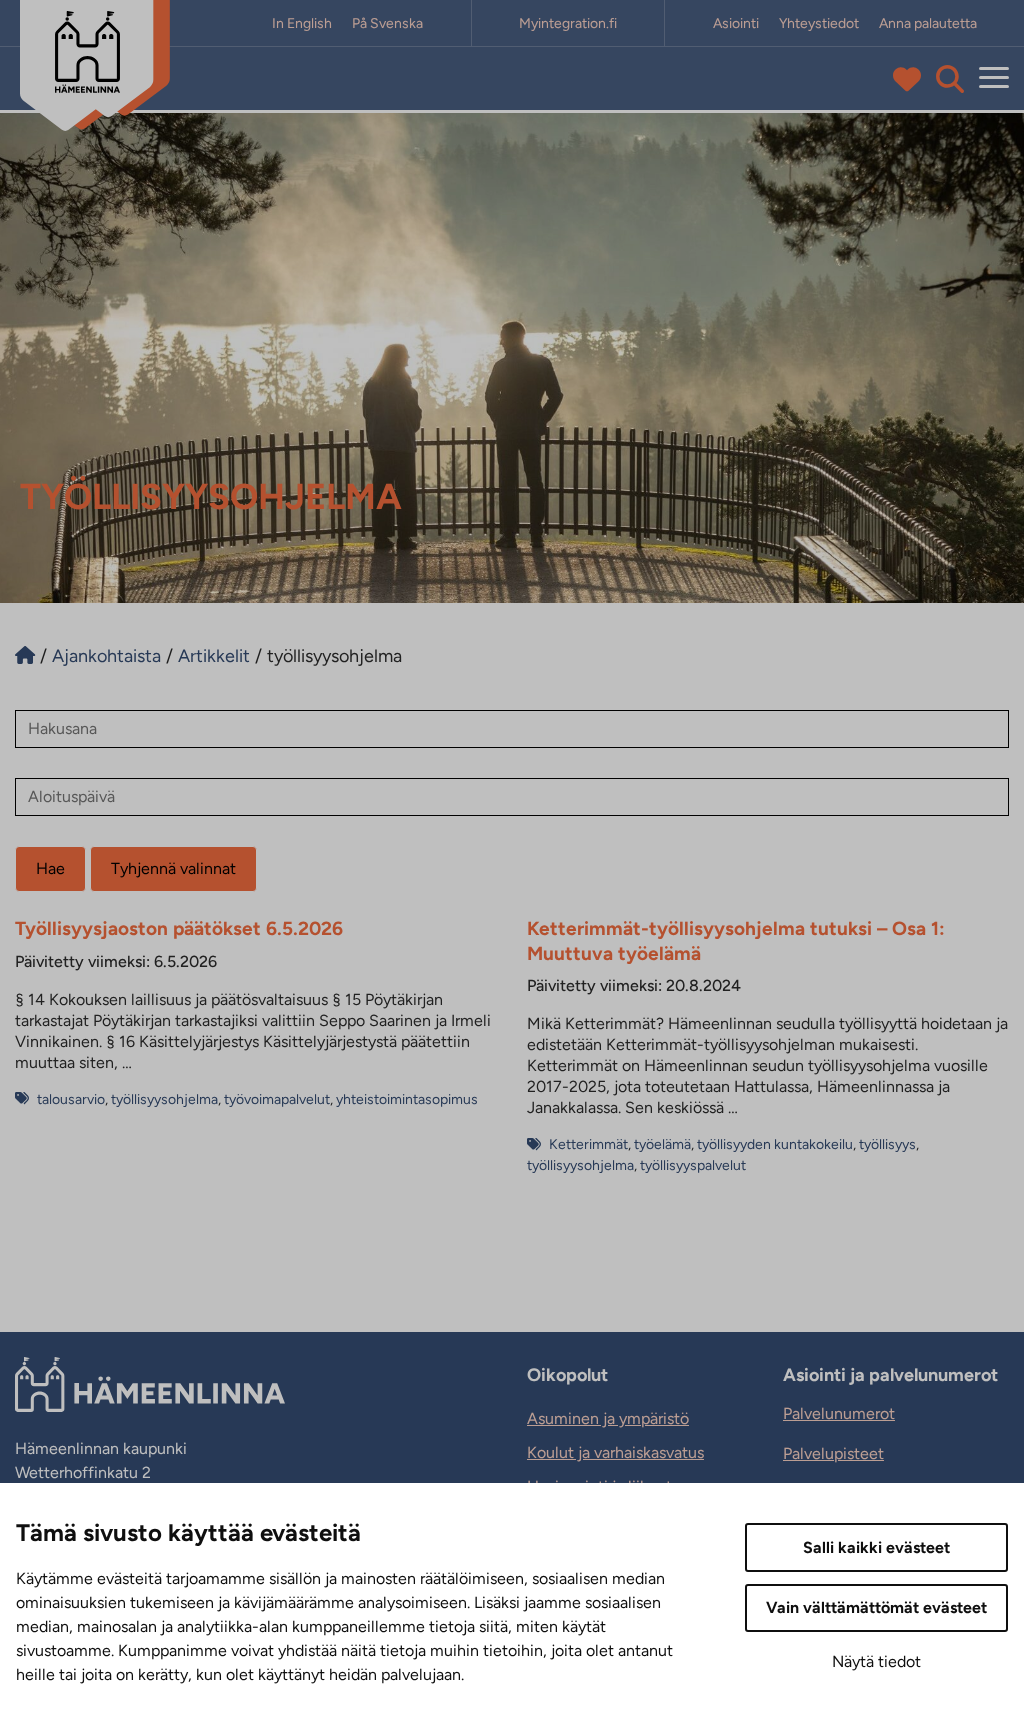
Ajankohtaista (106, 656)
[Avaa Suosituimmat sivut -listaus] (911, 79)
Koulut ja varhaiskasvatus (615, 1452)
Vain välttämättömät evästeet (876, 1607)
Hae (50, 868)
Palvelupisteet (833, 1453)
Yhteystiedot (819, 23)
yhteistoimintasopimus (407, 1099)
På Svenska (387, 23)
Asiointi (736, 23)
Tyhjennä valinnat (173, 868)
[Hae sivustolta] (950, 79)
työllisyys (887, 1144)
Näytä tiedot (876, 1661)
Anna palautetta (928, 23)
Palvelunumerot (839, 1413)
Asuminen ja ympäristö (608, 1418)
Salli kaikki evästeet (876, 1547)
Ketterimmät (588, 1144)
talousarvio (71, 1099)
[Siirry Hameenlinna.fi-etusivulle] (25, 656)
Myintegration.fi (568, 23)
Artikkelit (214, 656)
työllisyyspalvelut (693, 1165)
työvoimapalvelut (277, 1099)
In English (302, 23)
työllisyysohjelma (164, 1099)
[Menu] (994, 78)
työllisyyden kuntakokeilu (775, 1144)
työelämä (662, 1144)
